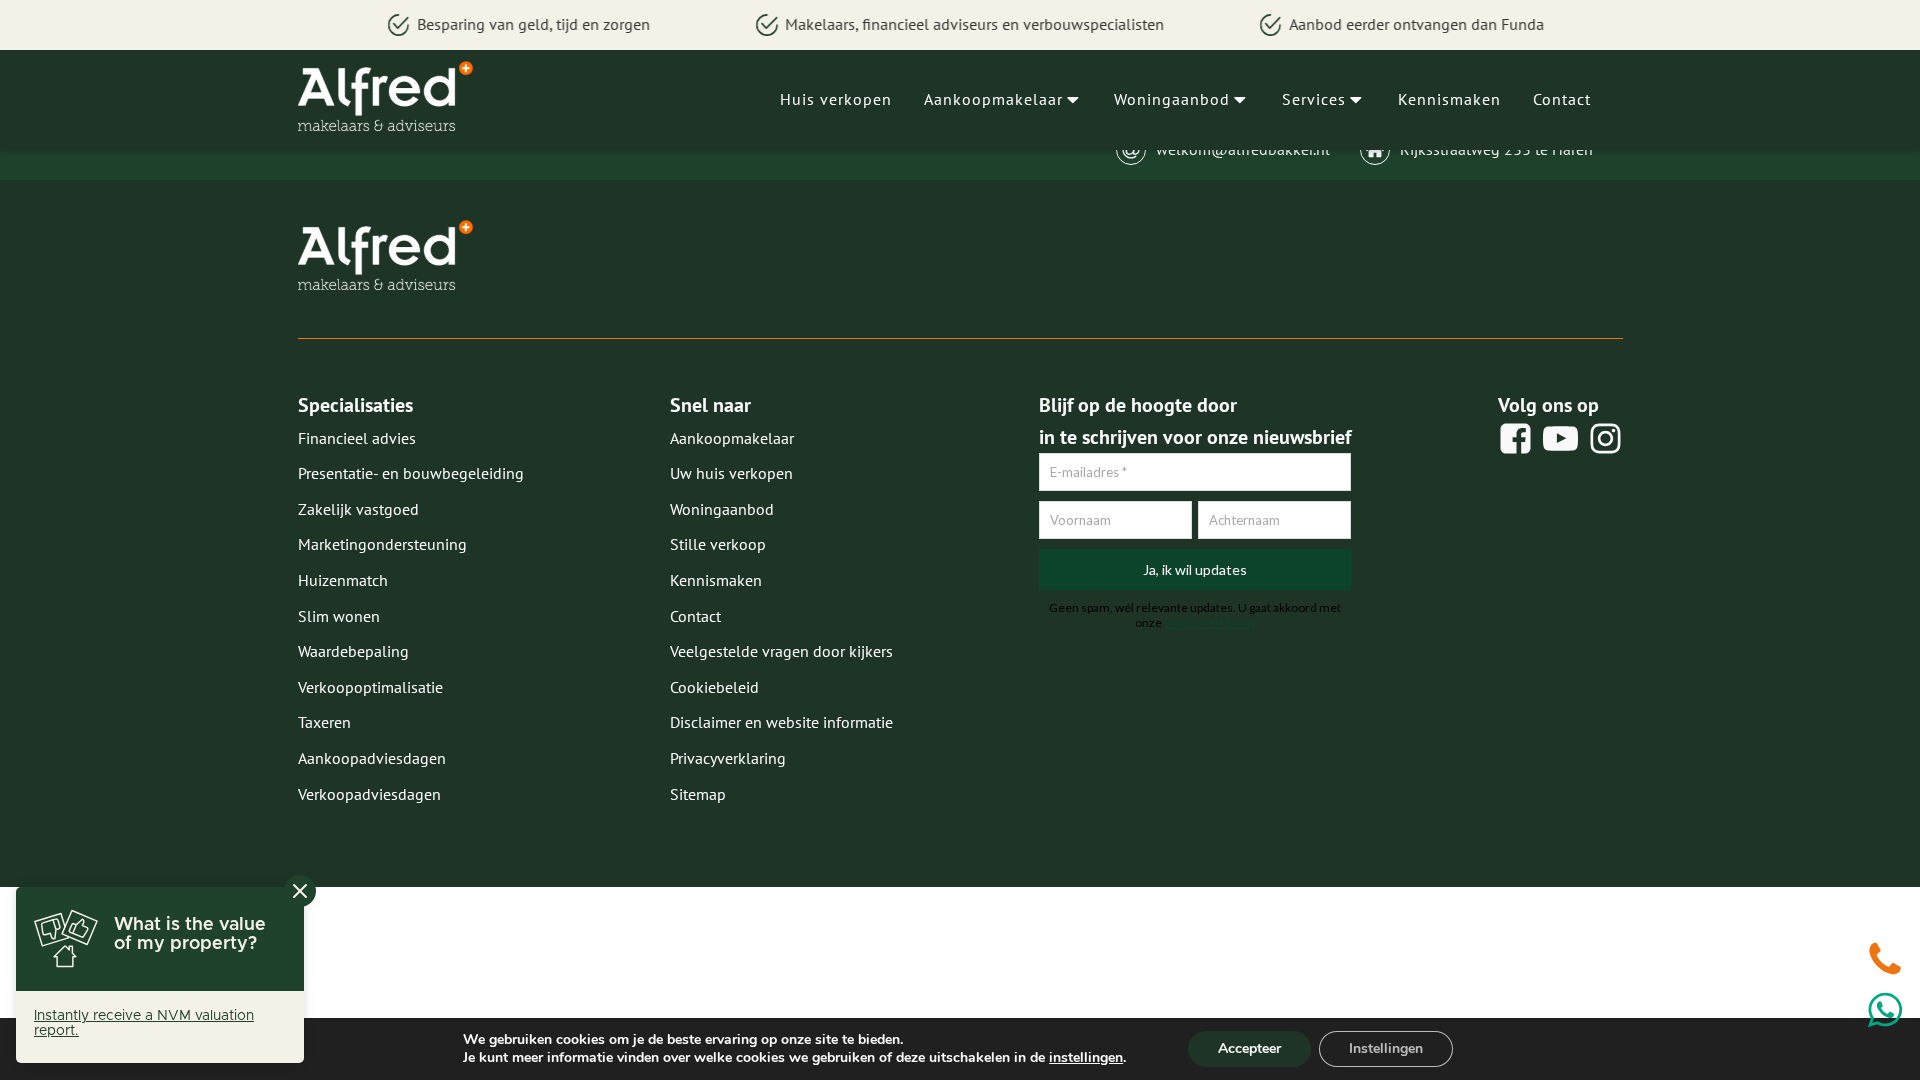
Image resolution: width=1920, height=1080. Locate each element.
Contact (1562, 99)
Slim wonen (339, 616)
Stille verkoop (718, 544)
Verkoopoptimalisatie (370, 687)
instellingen (1086, 1058)
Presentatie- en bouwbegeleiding (411, 473)
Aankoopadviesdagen (372, 758)
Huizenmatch (343, 580)
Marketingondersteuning (382, 544)
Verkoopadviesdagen (369, 794)
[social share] (1515, 438)
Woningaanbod (1172, 99)
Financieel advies (357, 438)
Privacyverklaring (728, 758)
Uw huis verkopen (731, 473)
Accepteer (1249, 1048)
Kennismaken (1449, 99)
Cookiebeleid (714, 687)
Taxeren (324, 722)
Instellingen (1386, 1048)
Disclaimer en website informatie (781, 722)
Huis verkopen (836, 99)
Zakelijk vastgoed (358, 509)
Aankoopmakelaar (993, 99)
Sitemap (698, 794)
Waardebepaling (353, 651)
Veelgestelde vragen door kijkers (781, 651)
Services (1314, 99)
